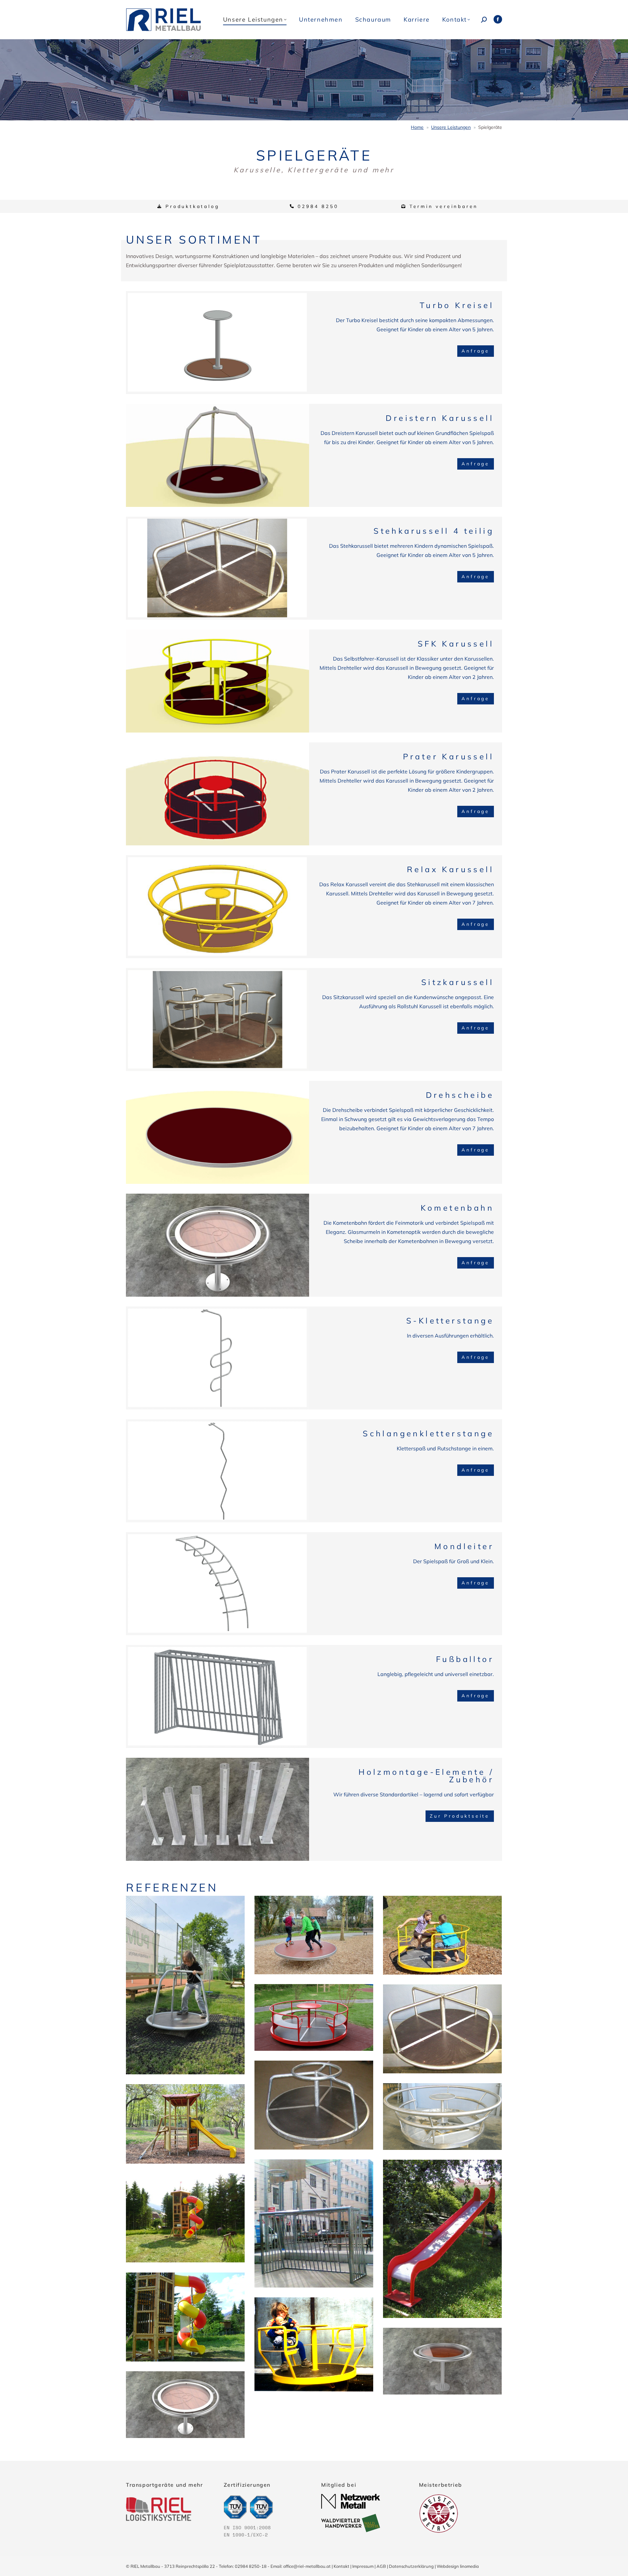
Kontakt (341, 2566)
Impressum (363, 2566)
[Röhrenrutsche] (185, 2218)
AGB (381, 2566)
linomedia (469, 2566)
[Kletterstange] (185, 2124)
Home (417, 127)
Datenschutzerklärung (411, 2566)
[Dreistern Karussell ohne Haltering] (185, 1985)
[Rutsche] (442, 2239)
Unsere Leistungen (451, 127)
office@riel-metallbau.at (307, 2566)
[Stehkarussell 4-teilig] (442, 2029)
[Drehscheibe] (314, 1935)
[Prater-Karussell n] (314, 2017)
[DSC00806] (185, 2317)
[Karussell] (314, 2345)
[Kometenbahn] (185, 2405)
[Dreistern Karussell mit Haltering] (314, 2105)
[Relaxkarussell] (442, 2117)
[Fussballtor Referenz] (314, 2223)
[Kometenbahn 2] (442, 2361)
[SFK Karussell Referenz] (442, 1935)
